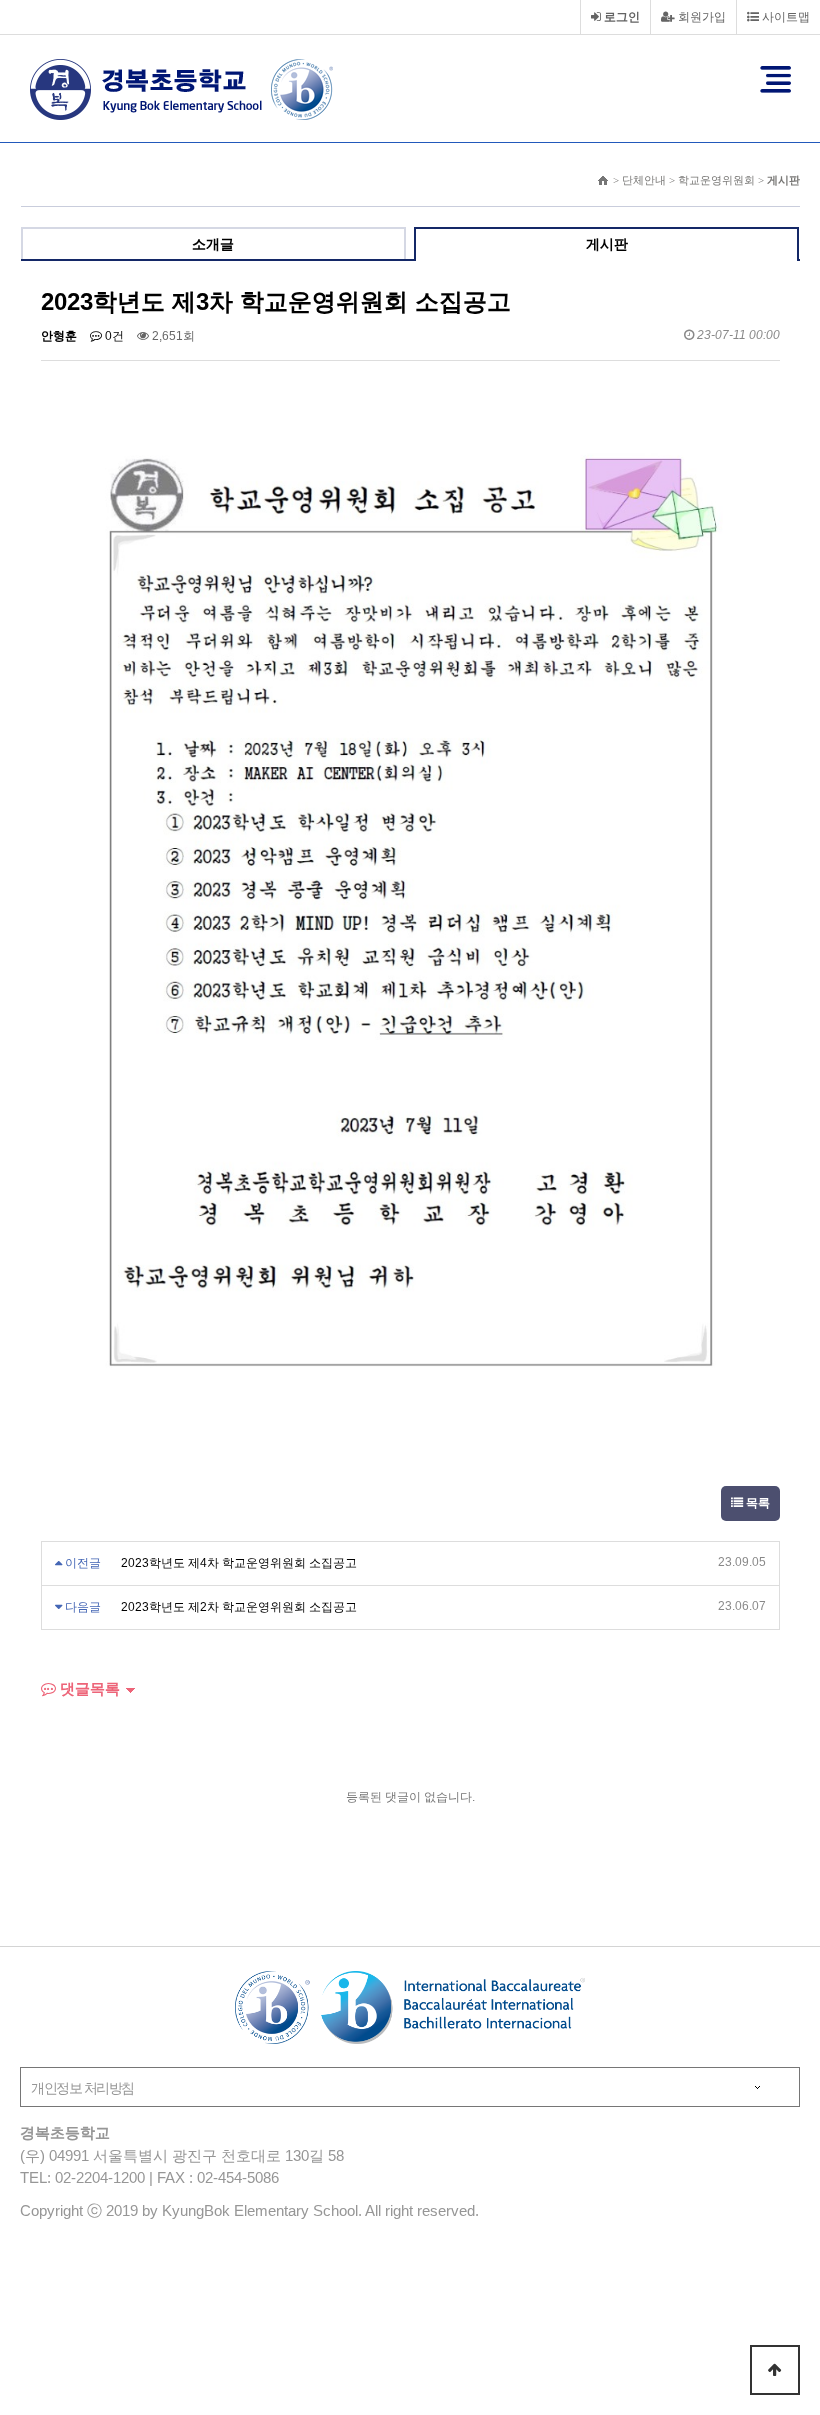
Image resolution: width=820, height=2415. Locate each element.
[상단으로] (775, 2370)
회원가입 (700, 17)
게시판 (607, 244)
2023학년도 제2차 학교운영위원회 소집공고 (239, 1607)
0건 (113, 336)
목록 (756, 1503)
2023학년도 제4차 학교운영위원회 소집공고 (239, 1563)
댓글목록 (88, 1688)
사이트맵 (784, 17)
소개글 (213, 244)
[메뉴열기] (776, 79)
